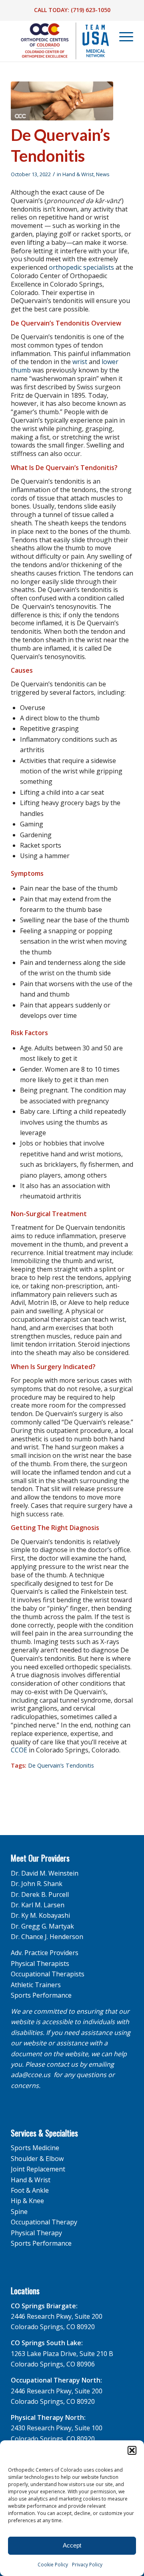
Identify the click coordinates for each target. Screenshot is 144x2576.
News (103, 174)
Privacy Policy (87, 2565)
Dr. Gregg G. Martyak (42, 1926)
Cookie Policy (53, 2565)
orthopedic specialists (81, 267)
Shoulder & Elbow (37, 2159)
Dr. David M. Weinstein (45, 1873)
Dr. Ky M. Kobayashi (40, 1915)
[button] (132, 2450)
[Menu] (122, 37)
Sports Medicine (35, 2148)
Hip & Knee (27, 2201)
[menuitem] (122, 37)
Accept (72, 2545)
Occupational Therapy (44, 2222)
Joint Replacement (38, 2169)
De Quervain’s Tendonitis (61, 1765)
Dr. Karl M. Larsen (38, 1905)
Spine (19, 2212)
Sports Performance (41, 1995)
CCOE (19, 1750)
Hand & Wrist (78, 174)
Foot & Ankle (30, 2190)
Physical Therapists (40, 1964)
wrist (80, 362)
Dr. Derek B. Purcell (40, 1894)
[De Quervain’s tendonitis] (62, 101)
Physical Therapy (36, 2233)
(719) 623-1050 (91, 10)
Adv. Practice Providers (45, 1953)
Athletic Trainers (36, 1985)
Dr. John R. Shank (37, 1884)
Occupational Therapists (48, 1974)
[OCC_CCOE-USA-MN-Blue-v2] (60, 41)
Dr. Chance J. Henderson (47, 1937)
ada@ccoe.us (31, 2075)
